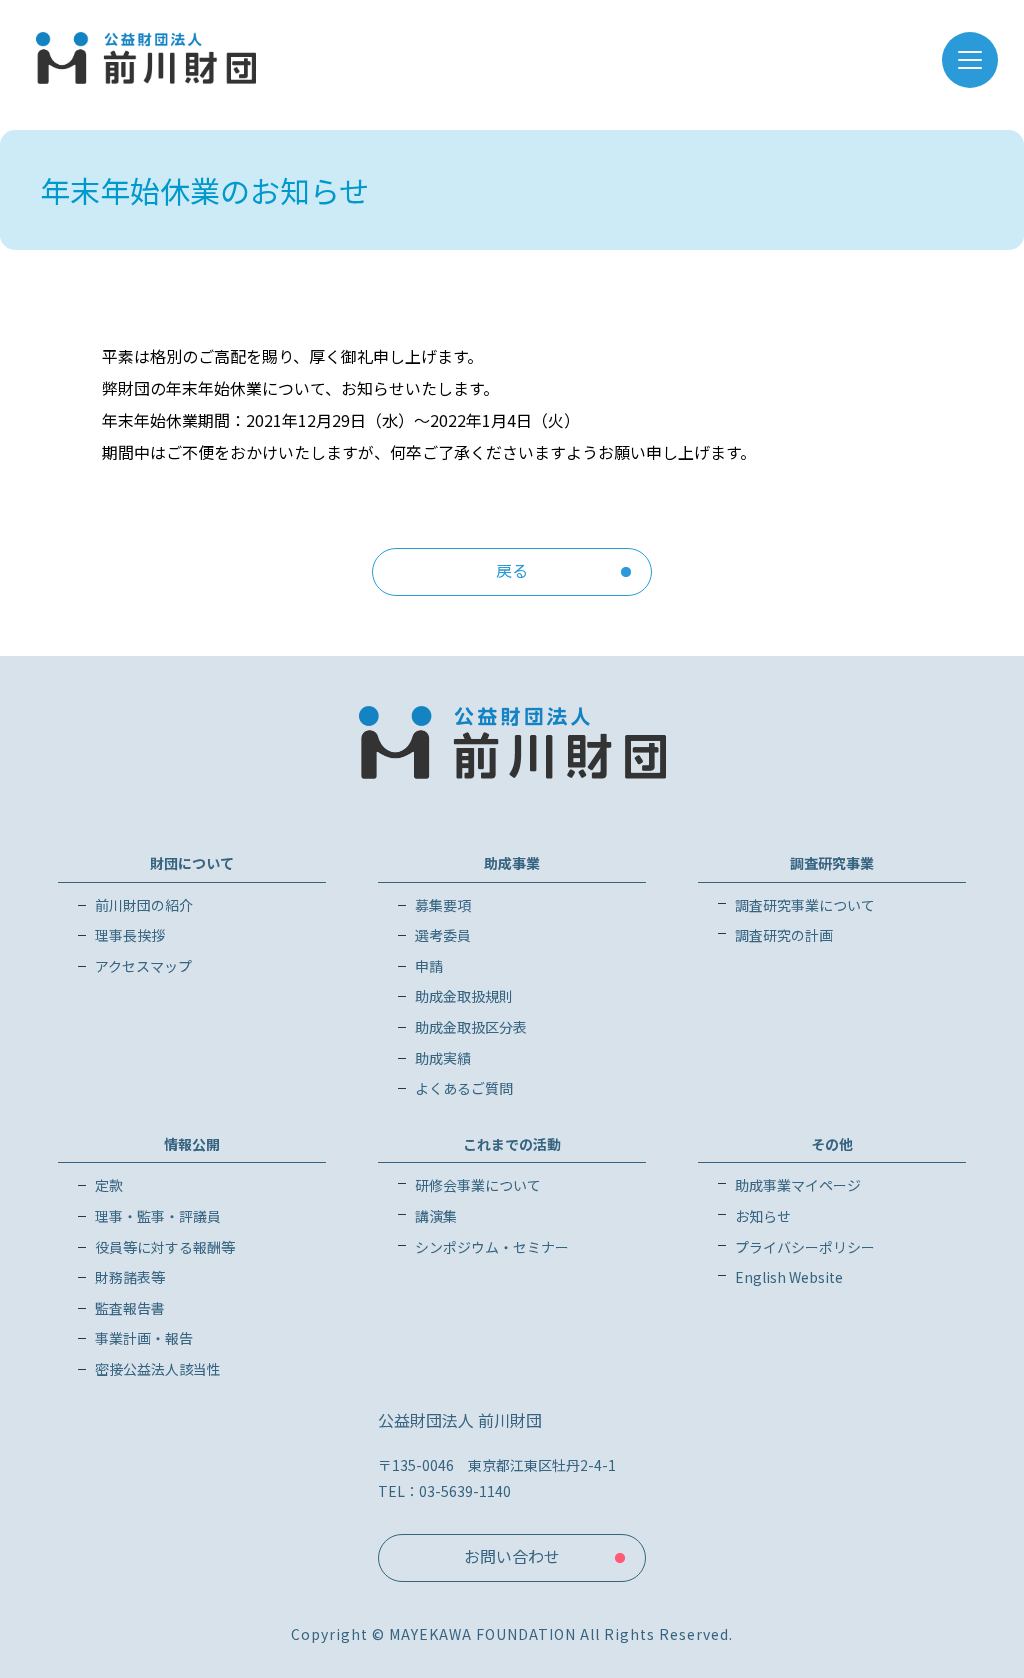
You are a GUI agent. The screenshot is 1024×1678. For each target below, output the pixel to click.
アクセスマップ (143, 966)
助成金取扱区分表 (471, 1027)
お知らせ (763, 1216)
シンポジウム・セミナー (492, 1247)
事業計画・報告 (144, 1338)
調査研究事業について (805, 905)
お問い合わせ (512, 1556)
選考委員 (443, 935)
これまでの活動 (512, 1144)
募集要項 (443, 905)
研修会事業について (478, 1185)
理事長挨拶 (130, 935)
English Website (789, 1277)
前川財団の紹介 (144, 905)
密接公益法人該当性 (158, 1369)
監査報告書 (130, 1308)
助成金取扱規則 (464, 996)
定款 (109, 1185)
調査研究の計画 (784, 935)
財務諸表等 (130, 1277)
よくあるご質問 (464, 1088)
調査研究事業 (832, 863)
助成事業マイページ (798, 1185)
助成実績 (443, 1058)
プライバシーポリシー (805, 1247)
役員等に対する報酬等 (165, 1247)
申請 (429, 966)
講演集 (436, 1216)
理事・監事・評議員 (158, 1216)
